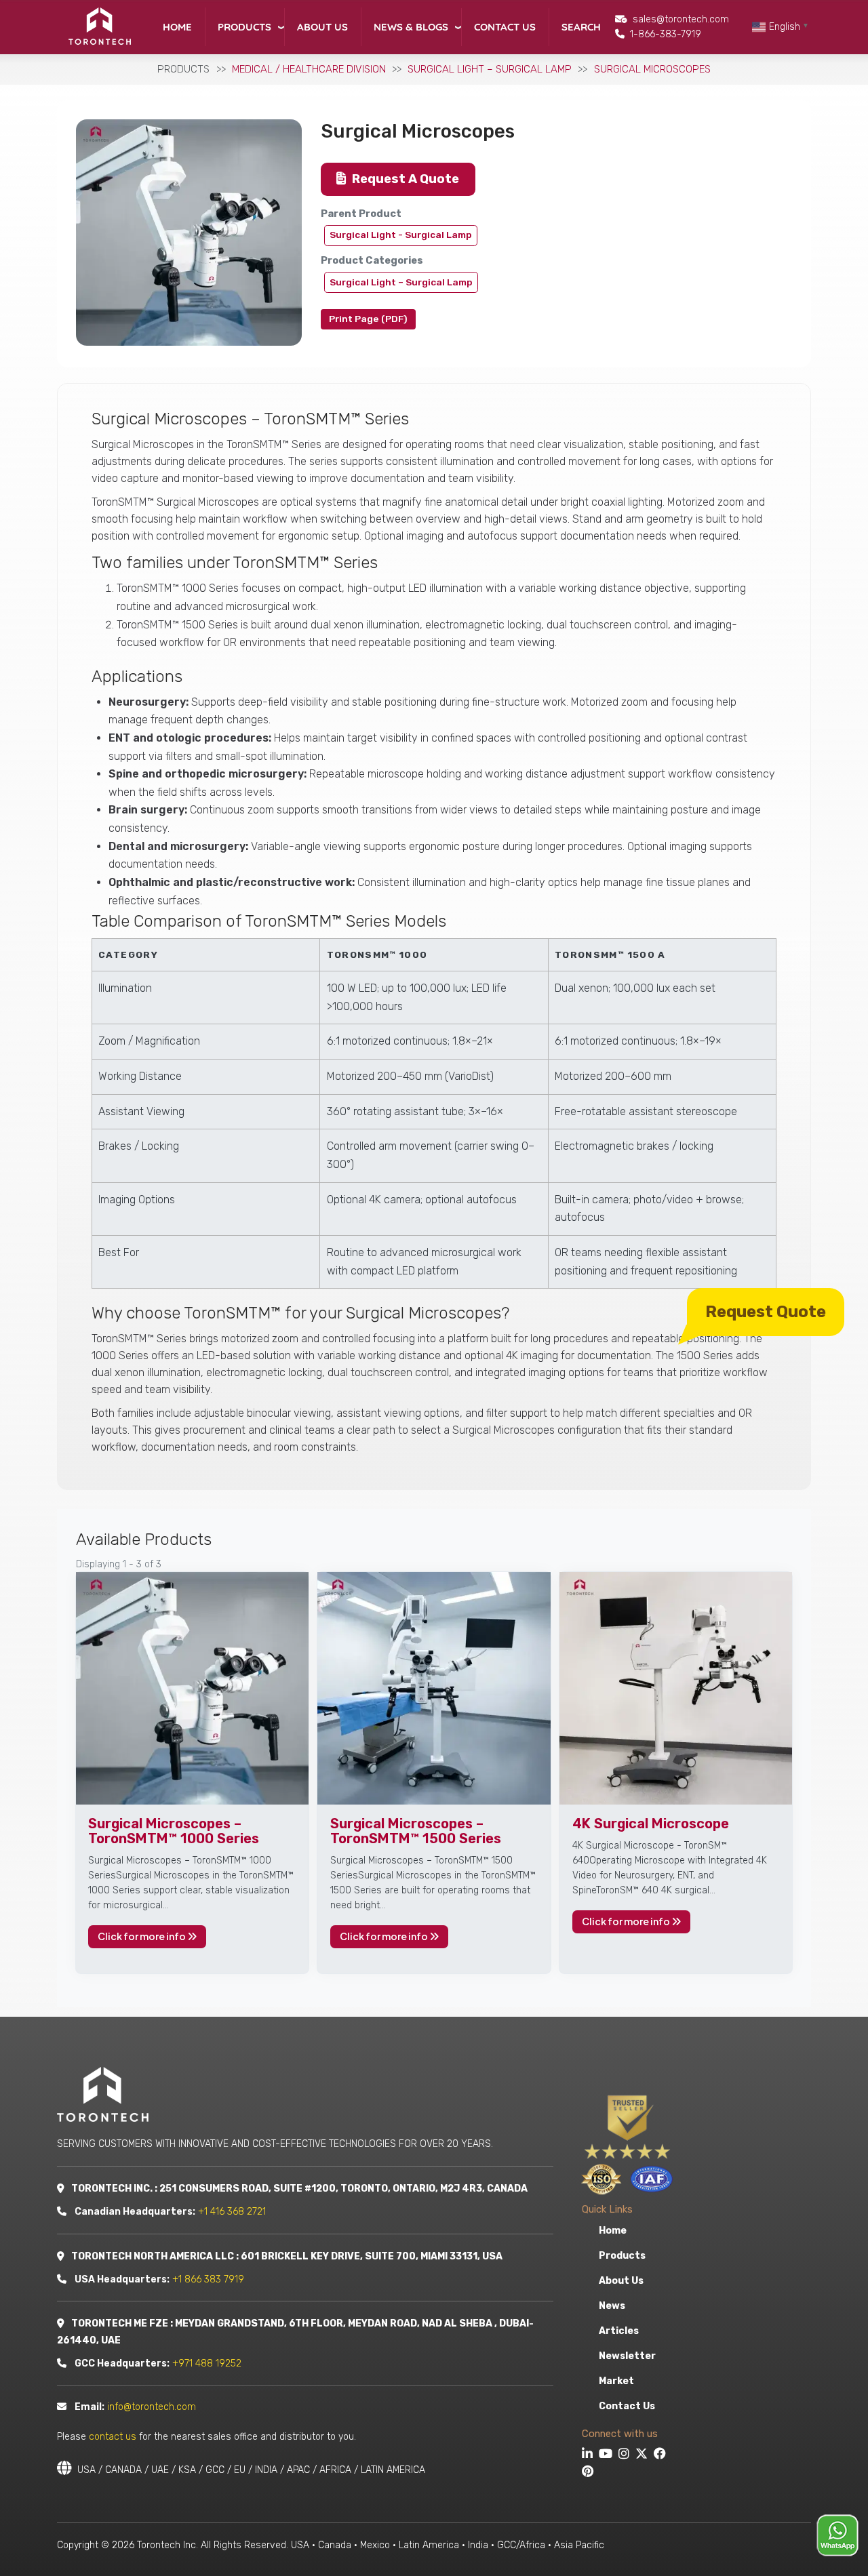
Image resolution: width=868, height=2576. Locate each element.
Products (244, 27)
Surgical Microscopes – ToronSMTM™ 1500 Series (416, 1831)
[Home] (99, 26)
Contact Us (505, 27)
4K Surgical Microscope (651, 1824)
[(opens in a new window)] (589, 2455)
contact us (113, 2437)
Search (581, 27)
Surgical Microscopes (652, 69)
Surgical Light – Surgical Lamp (490, 69)
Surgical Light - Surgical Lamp (401, 235)
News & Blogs (411, 27)
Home (177, 27)
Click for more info (142, 1936)
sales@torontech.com (681, 19)
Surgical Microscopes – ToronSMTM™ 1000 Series (174, 1831)
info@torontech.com (152, 2407)
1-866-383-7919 (666, 34)
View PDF (368, 319)
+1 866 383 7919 (208, 2279)
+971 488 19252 (207, 2363)
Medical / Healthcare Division (309, 69)
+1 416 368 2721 (232, 2212)
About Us (322, 27)
